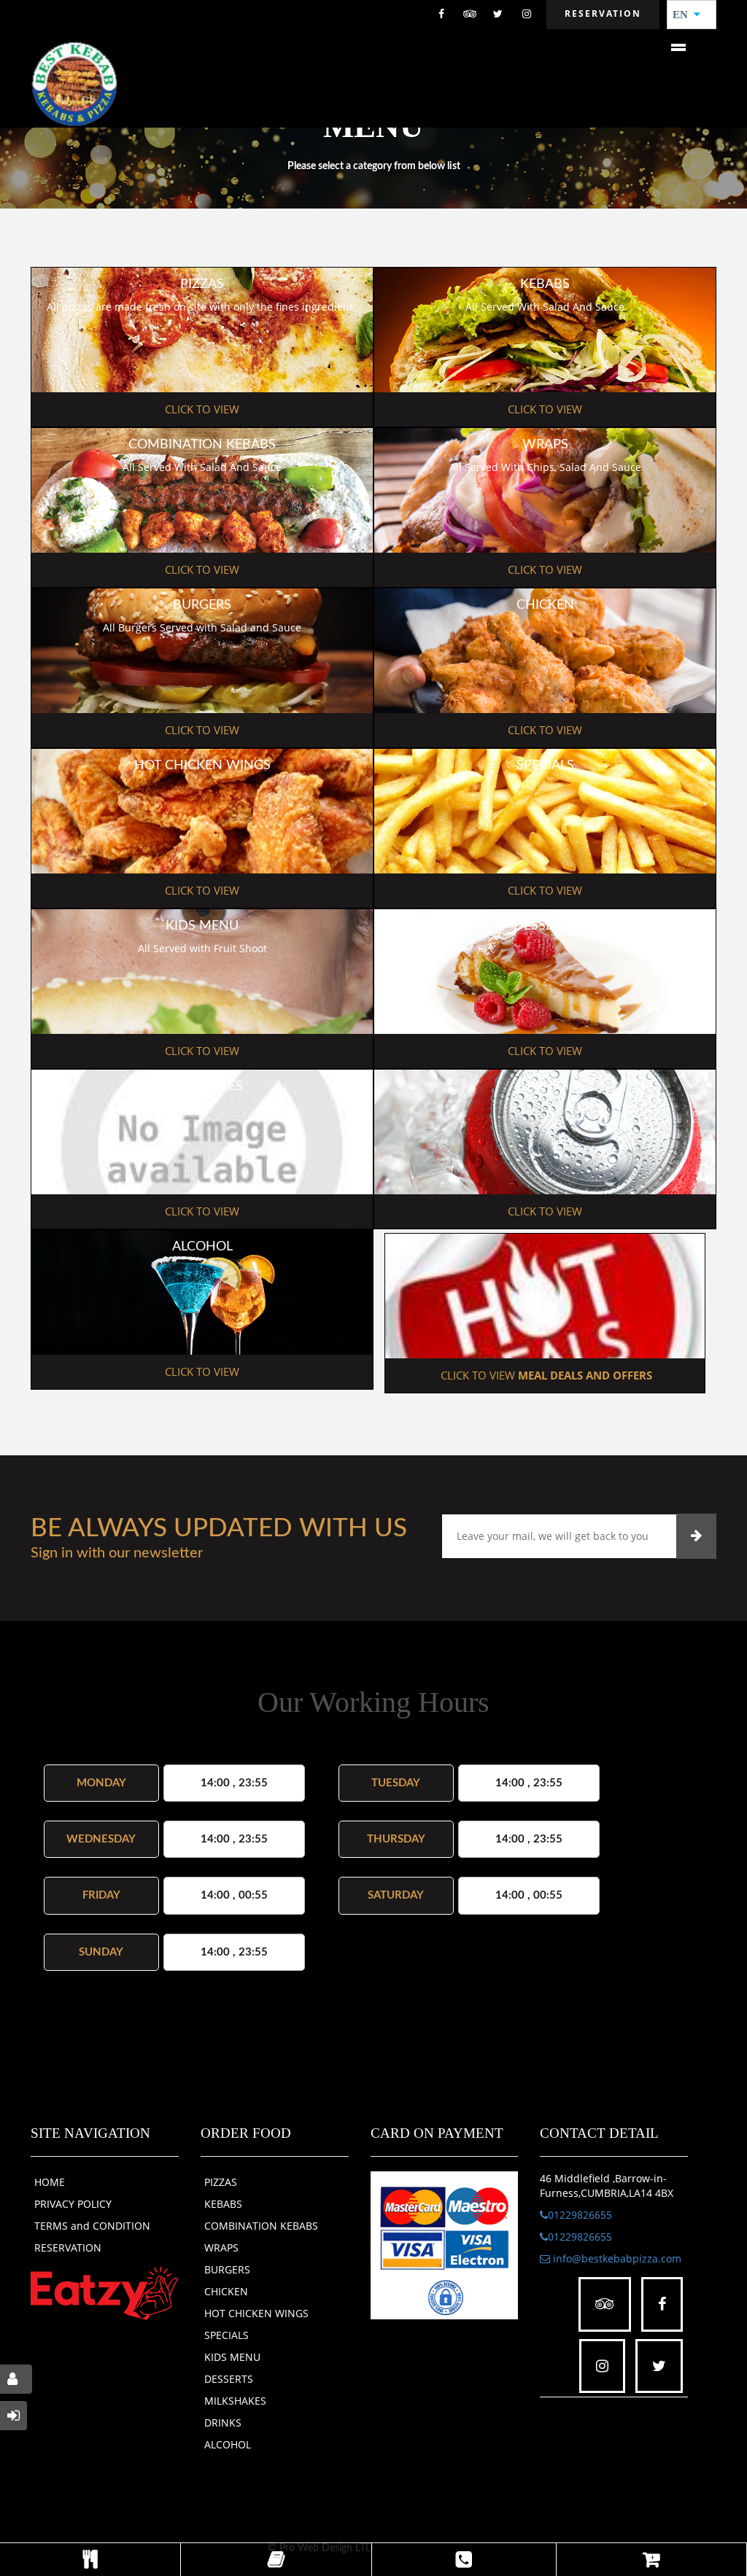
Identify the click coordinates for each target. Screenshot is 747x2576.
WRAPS (221, 2248)
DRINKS (223, 2423)
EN (685, 15)
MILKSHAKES (235, 2401)
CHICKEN (226, 2291)
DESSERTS (229, 2379)
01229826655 (580, 2215)
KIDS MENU (232, 2357)
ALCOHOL (228, 2444)
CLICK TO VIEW (202, 409)
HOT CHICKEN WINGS (256, 2313)
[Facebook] (441, 15)
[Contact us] (464, 2560)
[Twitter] (498, 15)
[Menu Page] (90, 2560)
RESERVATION (68, 2248)
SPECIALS (227, 2335)
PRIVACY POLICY (73, 2204)
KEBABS (223, 2204)
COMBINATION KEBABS (261, 2226)
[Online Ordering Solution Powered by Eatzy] (105, 2293)
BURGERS (227, 2269)
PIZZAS (221, 2182)
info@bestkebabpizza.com (616, 2258)
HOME (50, 2182)
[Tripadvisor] (470, 15)
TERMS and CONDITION (92, 2226)
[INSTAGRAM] (527, 15)
